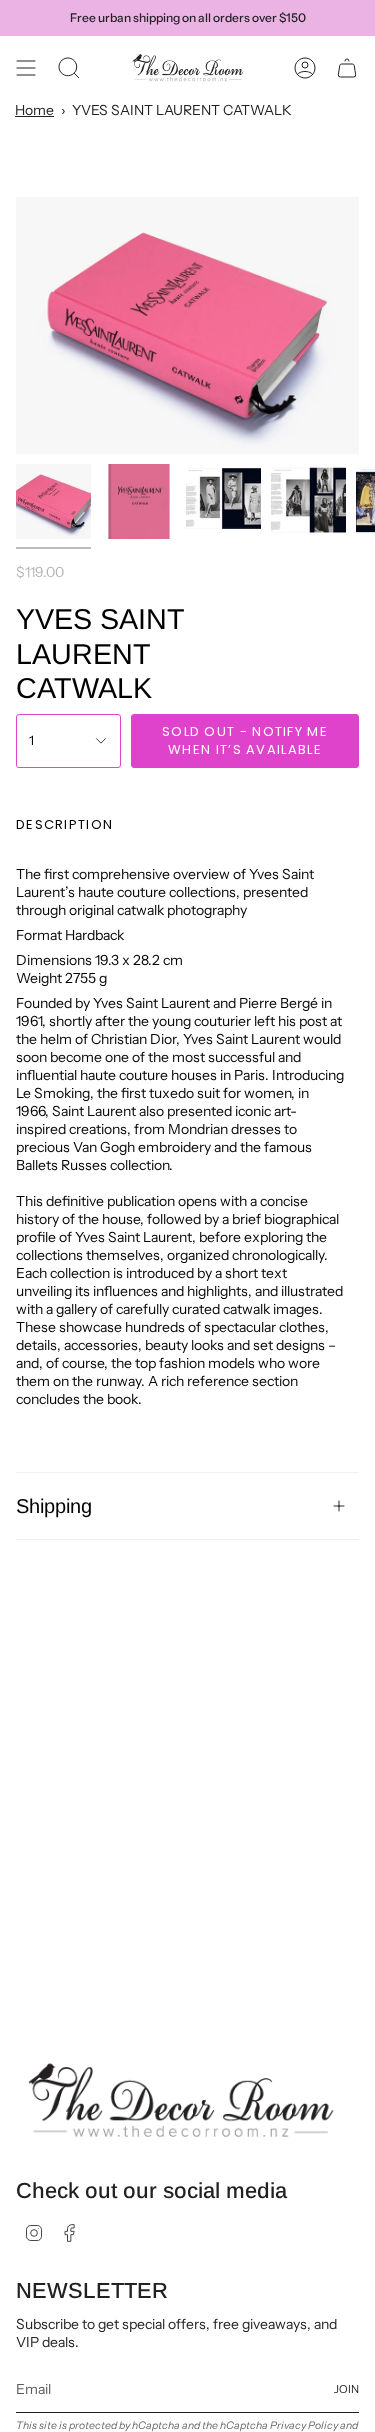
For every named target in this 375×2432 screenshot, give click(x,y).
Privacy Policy (304, 2425)
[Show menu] (26, 68)
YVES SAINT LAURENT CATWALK (182, 110)
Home (34, 110)
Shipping (54, 1506)
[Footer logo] (181, 2101)
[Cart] (347, 68)
